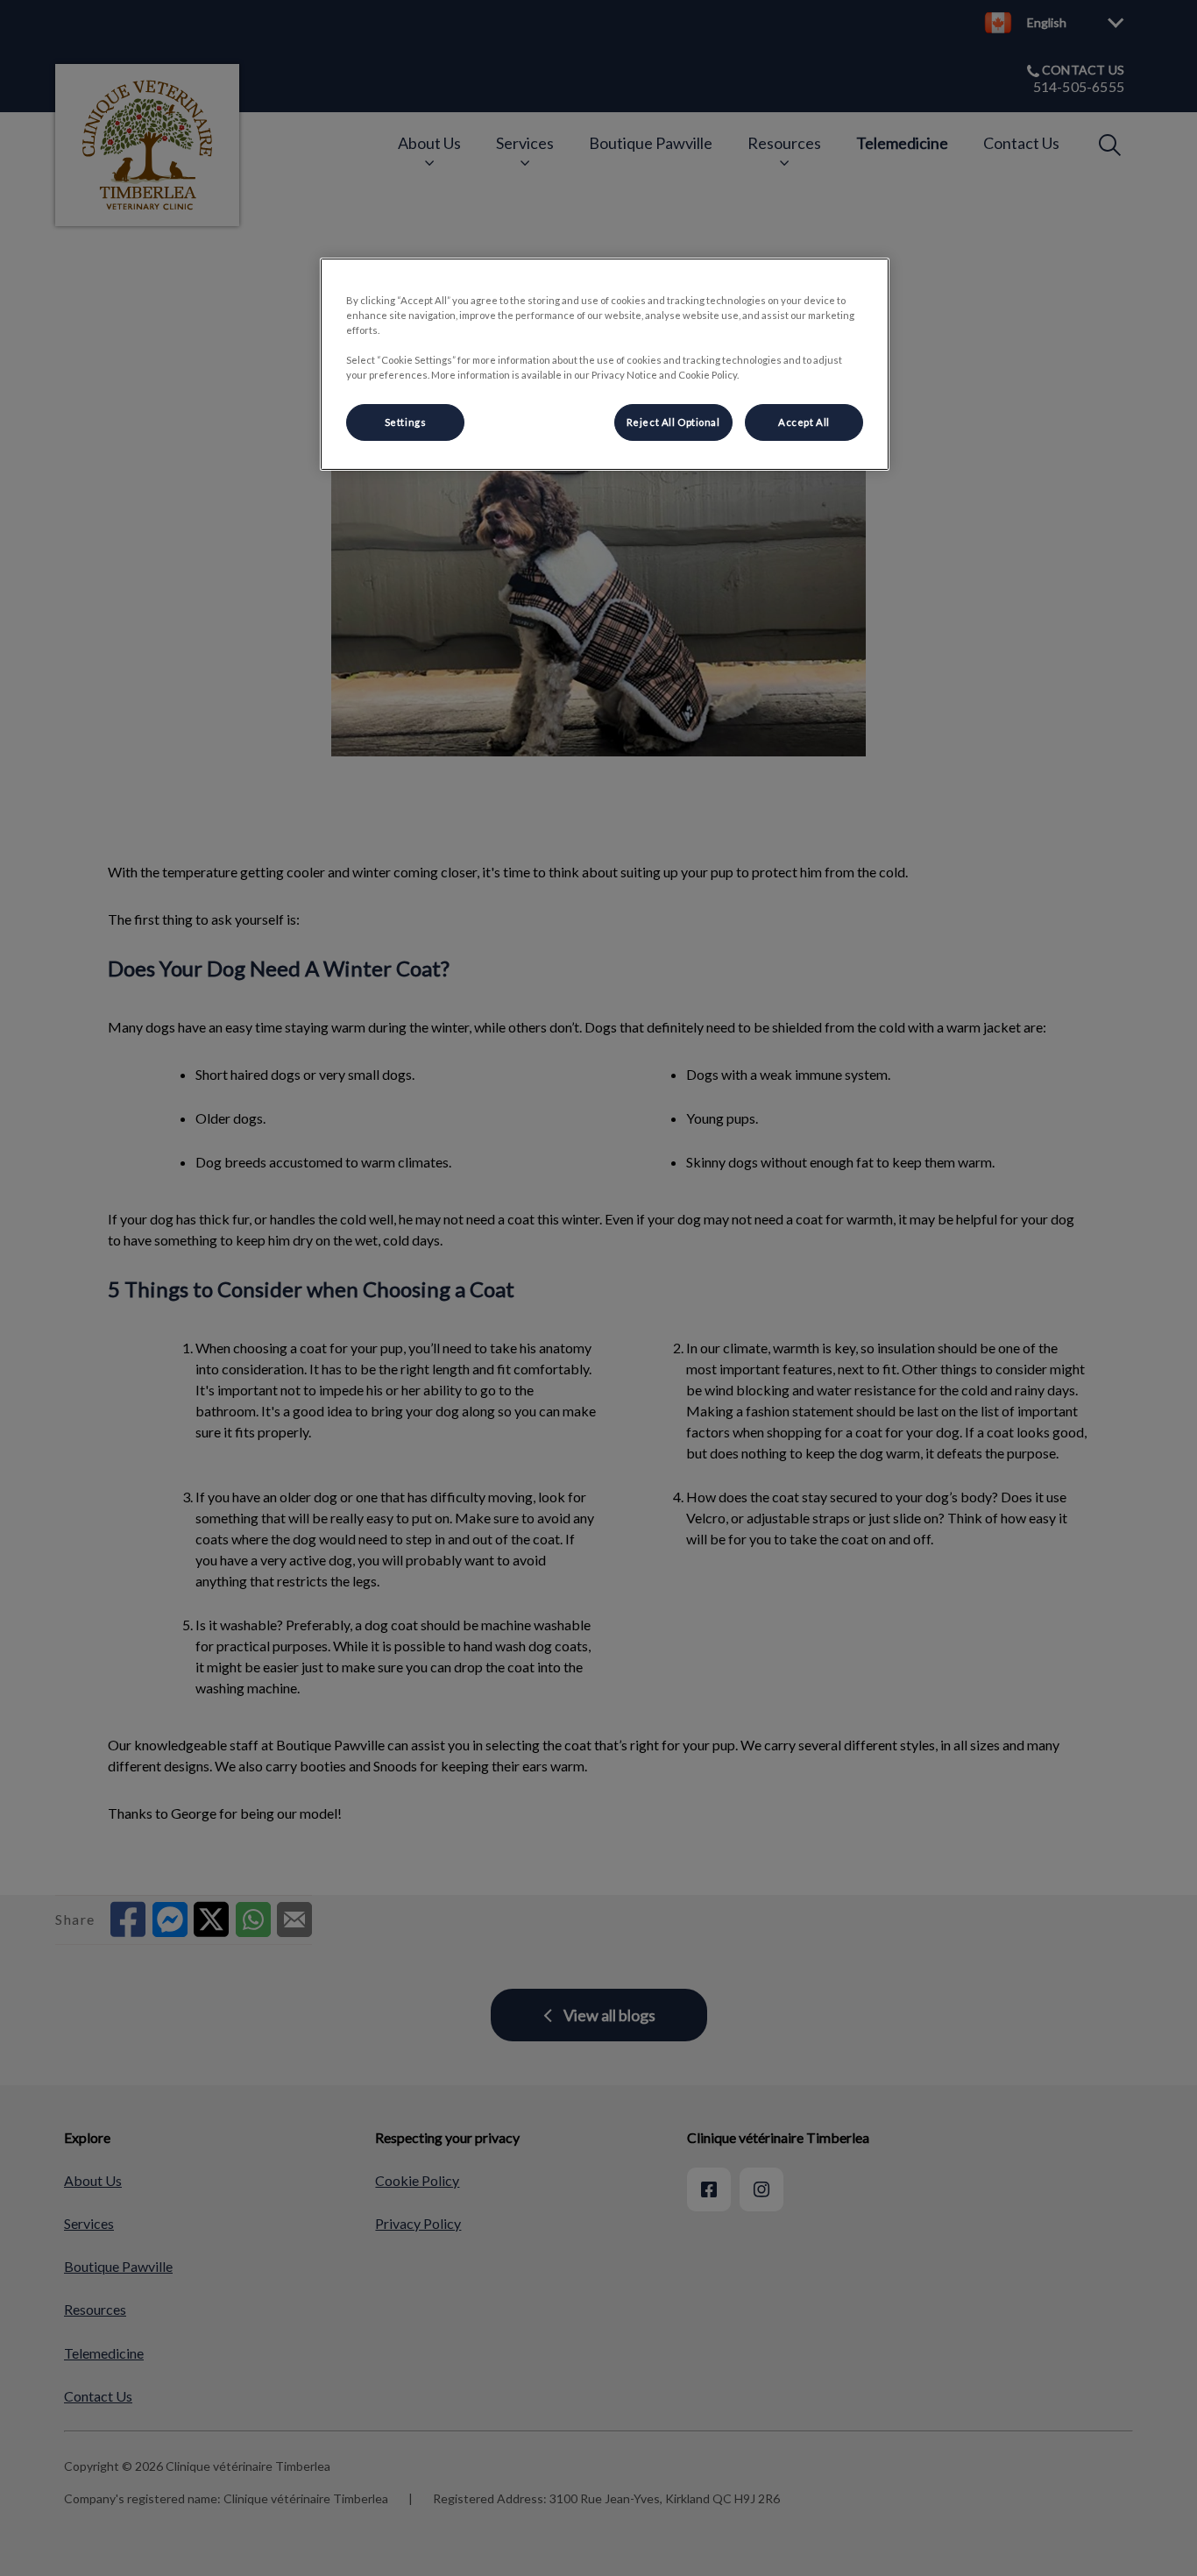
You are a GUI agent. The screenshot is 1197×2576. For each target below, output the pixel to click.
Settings (406, 422)
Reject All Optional (673, 422)
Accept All (804, 422)
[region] (605, 364)
